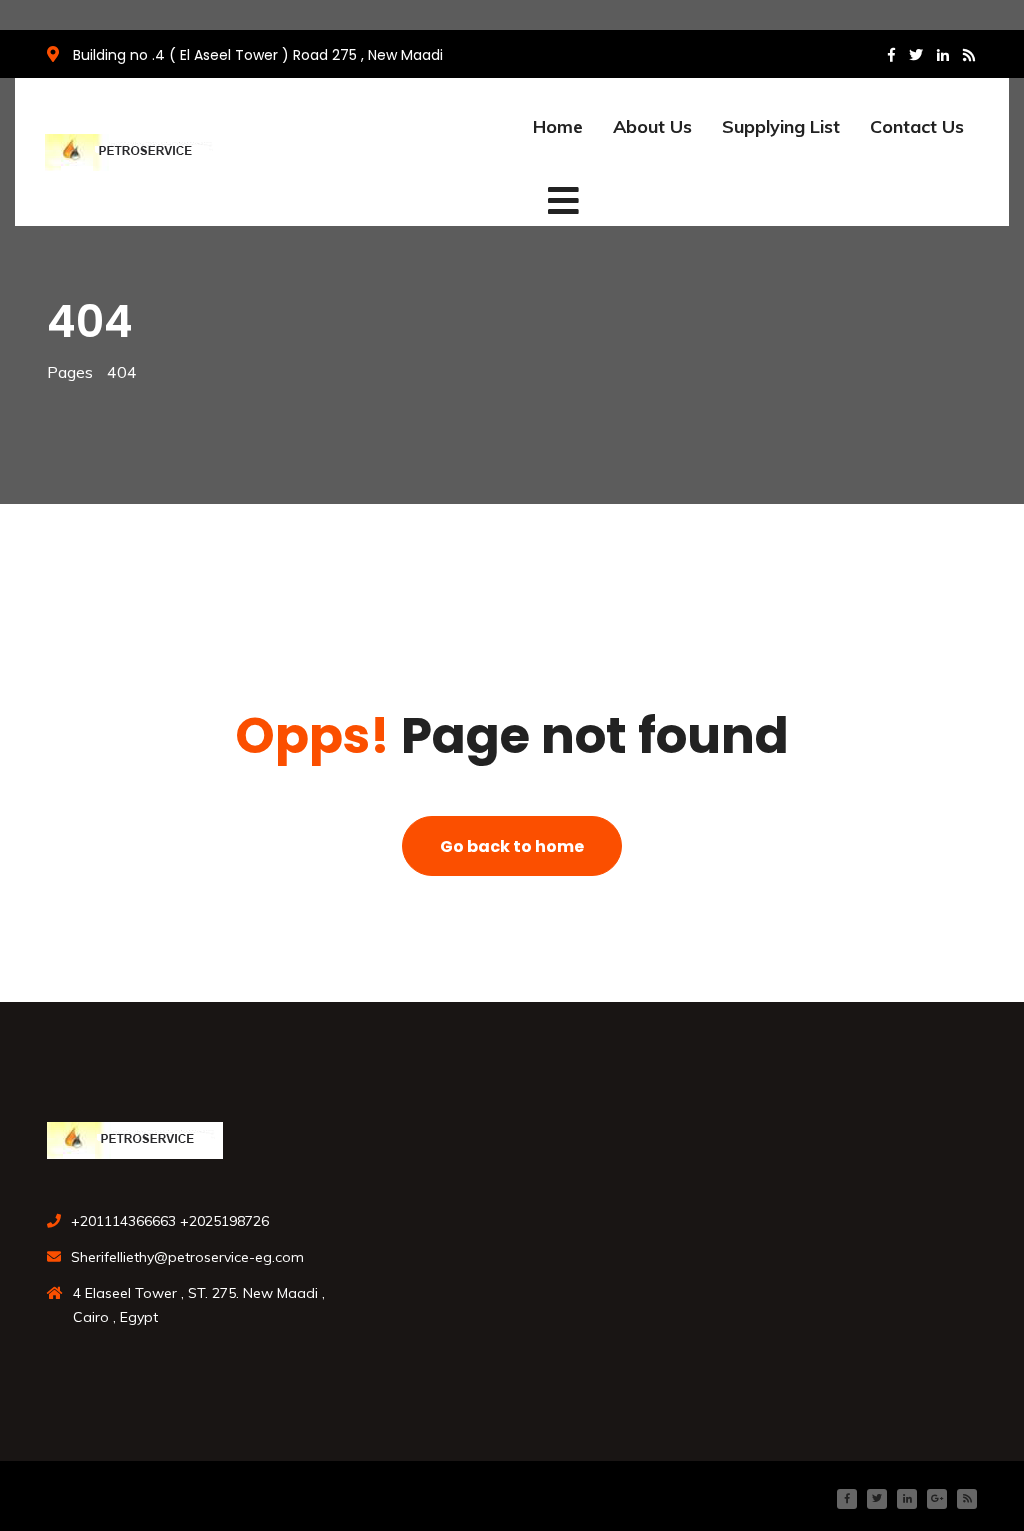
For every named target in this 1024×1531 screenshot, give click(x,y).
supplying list (781, 126)
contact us (917, 126)
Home (558, 126)
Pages (70, 372)
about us (652, 126)
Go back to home (512, 846)
